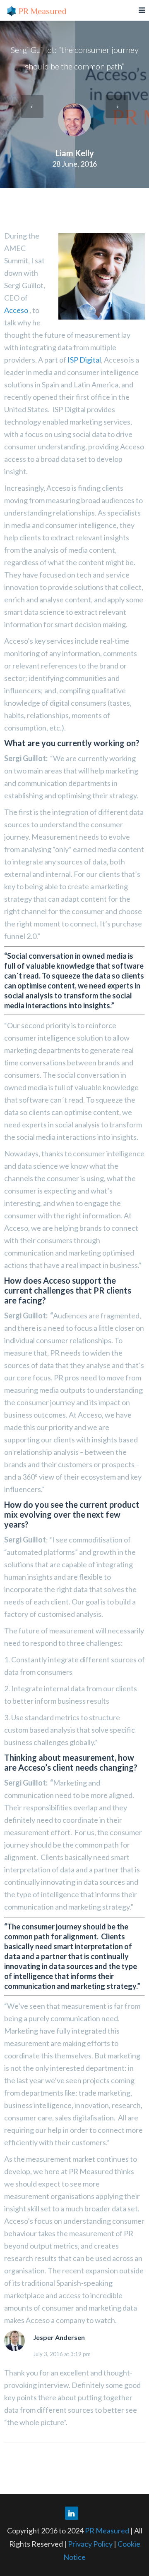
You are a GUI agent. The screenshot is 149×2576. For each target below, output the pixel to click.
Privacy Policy (91, 2544)
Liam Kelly (75, 153)
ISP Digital (84, 360)
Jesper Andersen (59, 2337)
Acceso (16, 310)
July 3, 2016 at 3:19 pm (62, 2354)
